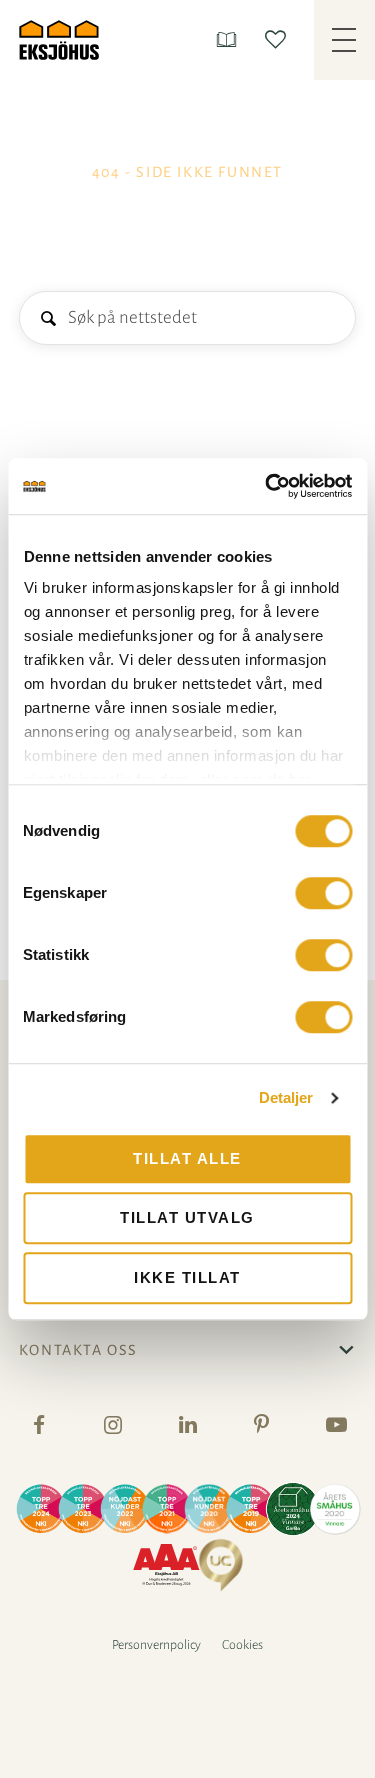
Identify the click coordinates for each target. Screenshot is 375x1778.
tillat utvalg (187, 1217)
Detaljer (286, 1097)
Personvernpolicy (156, 1645)
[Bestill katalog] (230, 39)
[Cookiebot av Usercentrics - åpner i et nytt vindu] (267, 486)
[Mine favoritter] (279, 39)
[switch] (323, 893)
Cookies (242, 1645)
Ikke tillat (187, 1277)
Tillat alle (187, 1158)
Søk (47, 319)
